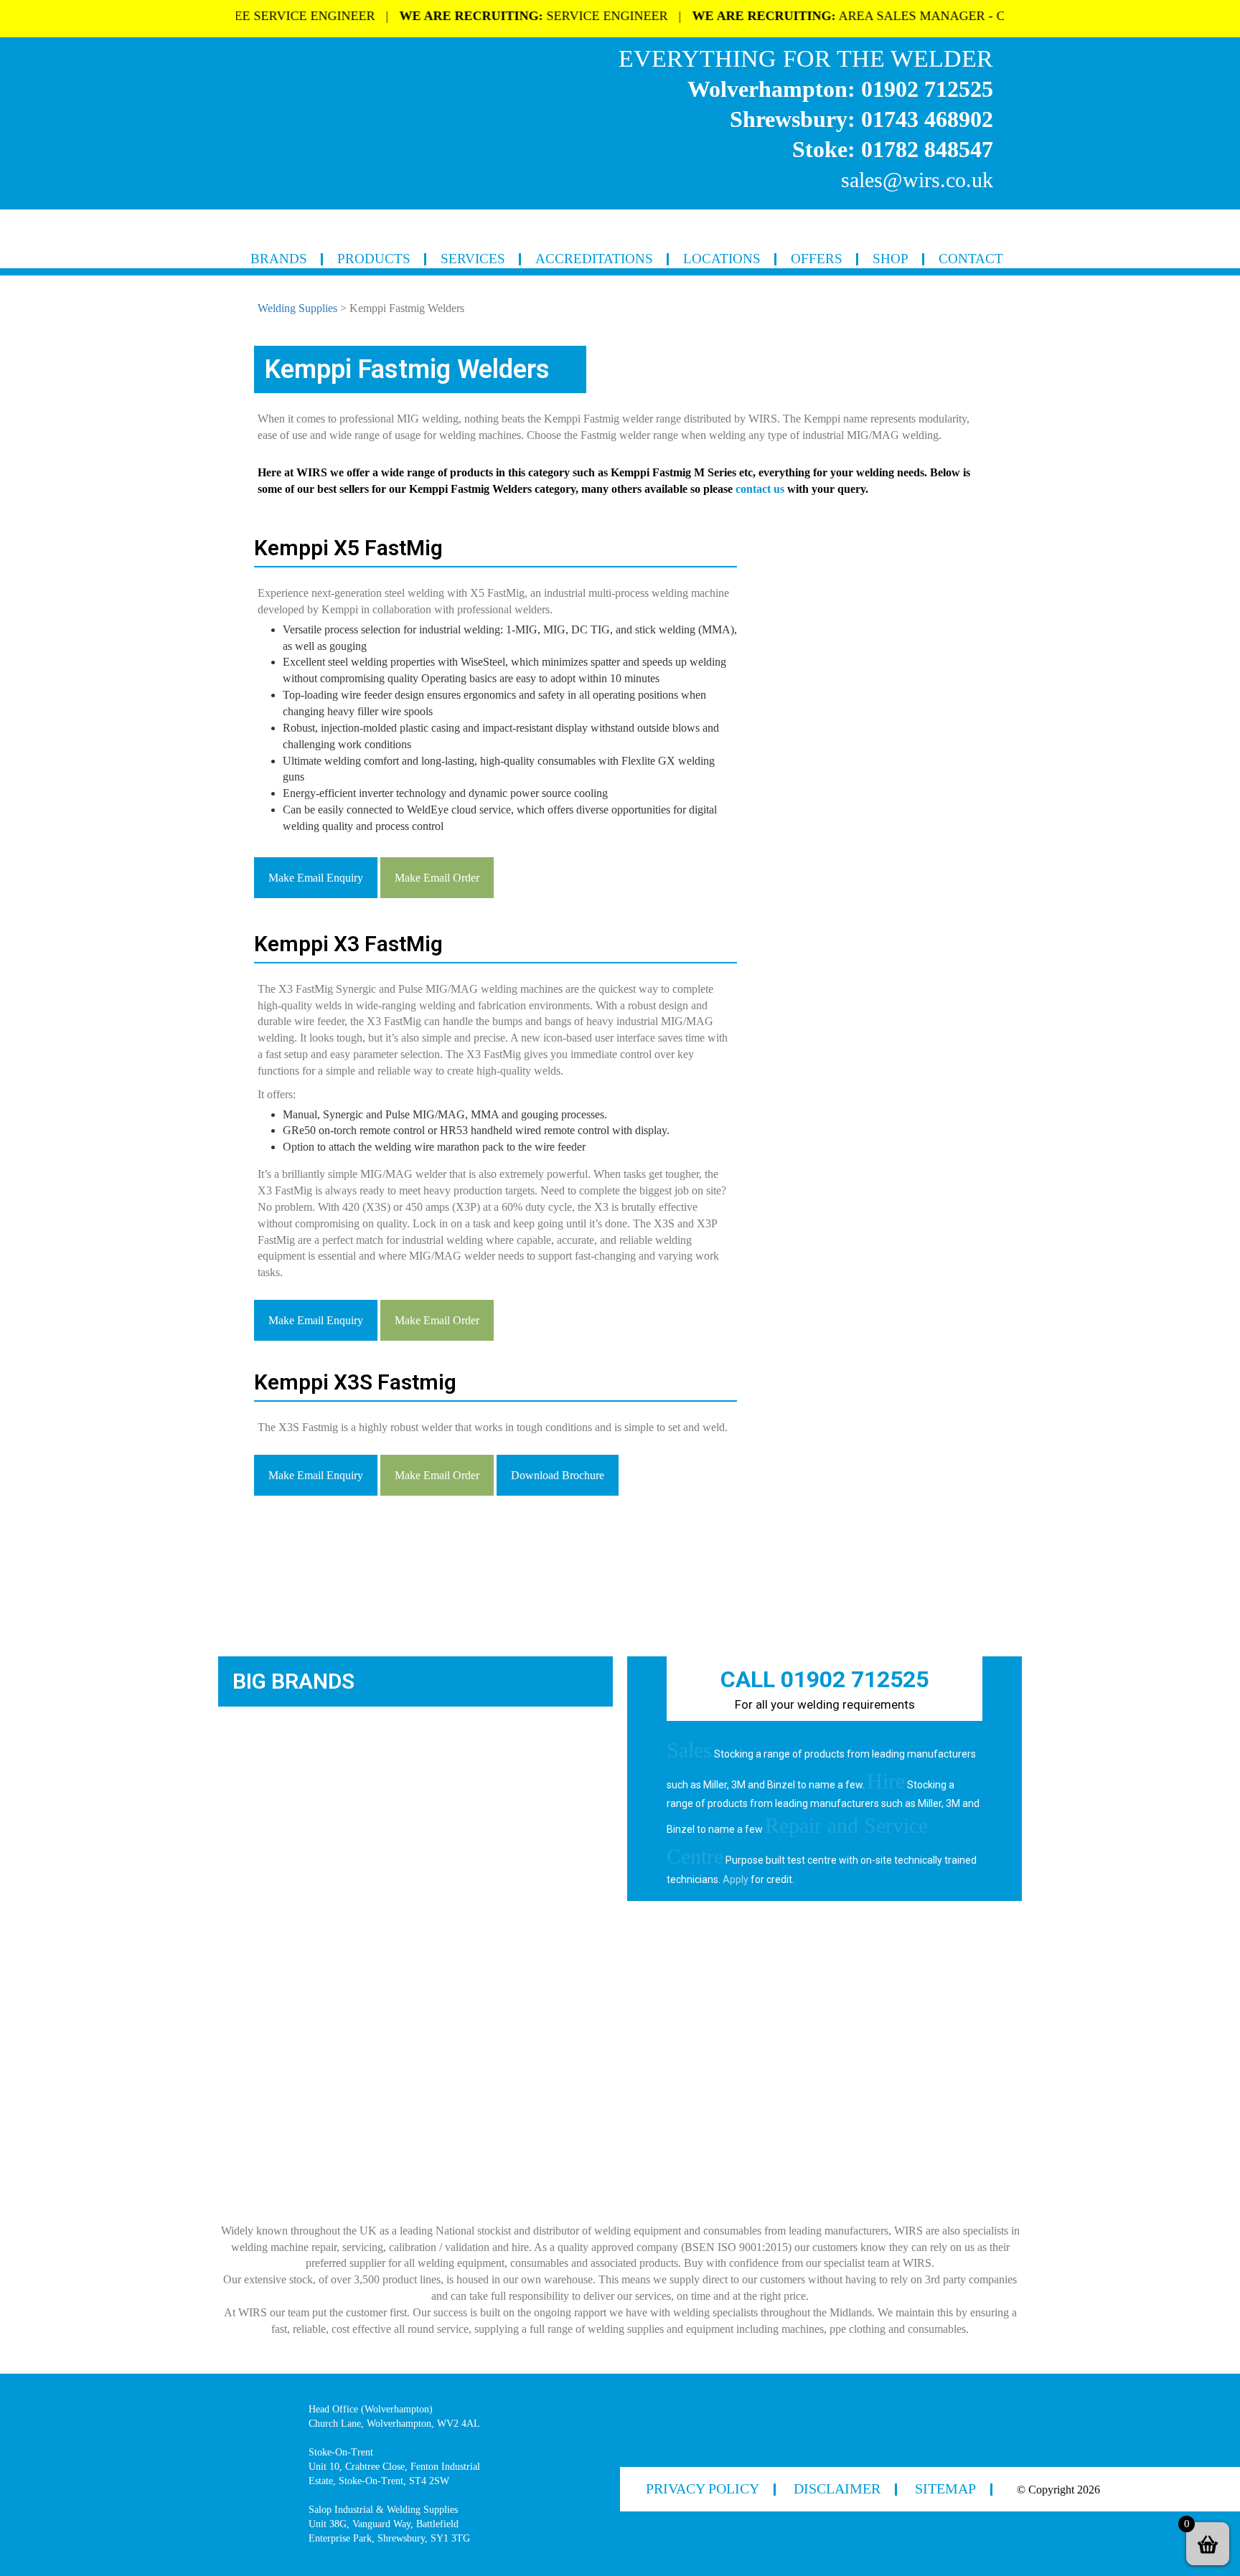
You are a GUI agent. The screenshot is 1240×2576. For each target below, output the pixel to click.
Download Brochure (558, 1475)
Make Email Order (437, 878)
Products (374, 259)
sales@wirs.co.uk (917, 180)
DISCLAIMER (837, 2488)
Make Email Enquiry (316, 878)
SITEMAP (945, 2488)
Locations (722, 259)
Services (473, 259)
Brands (279, 259)
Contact (971, 259)
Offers (817, 259)
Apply (736, 1879)
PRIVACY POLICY (703, 2488)
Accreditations (594, 259)
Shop (891, 259)
